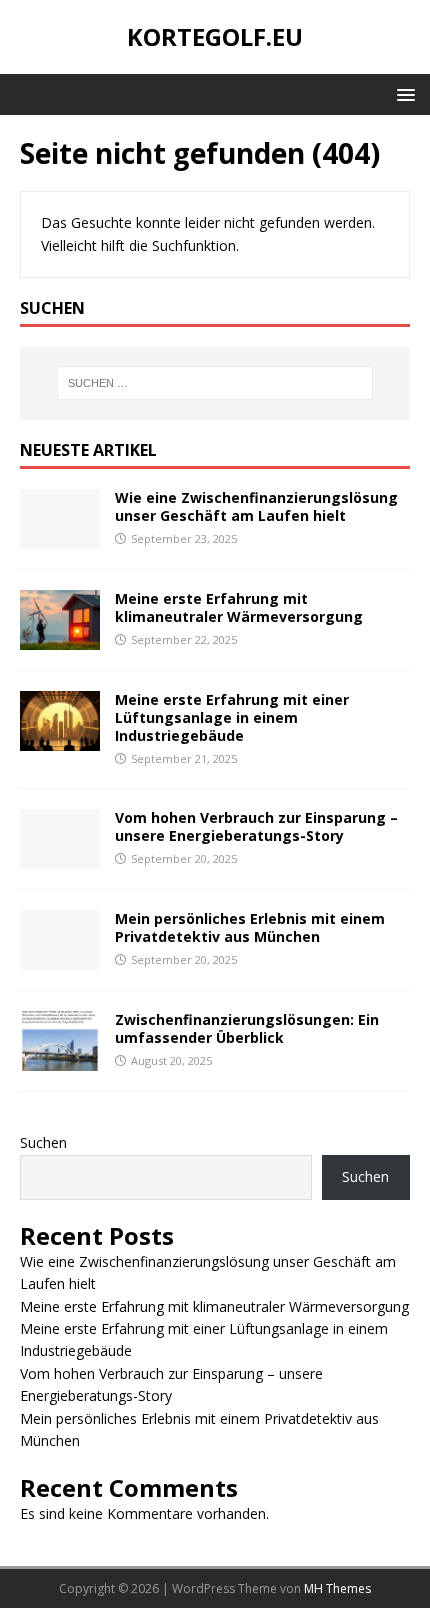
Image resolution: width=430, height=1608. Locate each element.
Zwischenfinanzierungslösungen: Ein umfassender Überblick (247, 1028)
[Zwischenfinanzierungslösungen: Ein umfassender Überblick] (60, 1059)
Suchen (43, 1142)
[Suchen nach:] (215, 383)
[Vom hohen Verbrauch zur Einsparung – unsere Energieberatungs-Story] (60, 857)
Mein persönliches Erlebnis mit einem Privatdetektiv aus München (250, 927)
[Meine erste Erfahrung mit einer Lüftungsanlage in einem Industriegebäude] (60, 739)
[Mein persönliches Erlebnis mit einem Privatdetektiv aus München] (60, 958)
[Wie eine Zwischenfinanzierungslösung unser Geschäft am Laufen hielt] (60, 536)
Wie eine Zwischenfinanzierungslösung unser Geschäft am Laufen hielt (256, 506)
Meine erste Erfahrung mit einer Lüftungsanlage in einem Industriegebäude (232, 717)
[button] (402, 93)
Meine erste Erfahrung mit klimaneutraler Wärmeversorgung (239, 607)
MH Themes (337, 1588)
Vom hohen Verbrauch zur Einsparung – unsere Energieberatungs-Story (256, 826)
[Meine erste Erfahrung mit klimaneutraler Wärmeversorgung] (60, 637)
